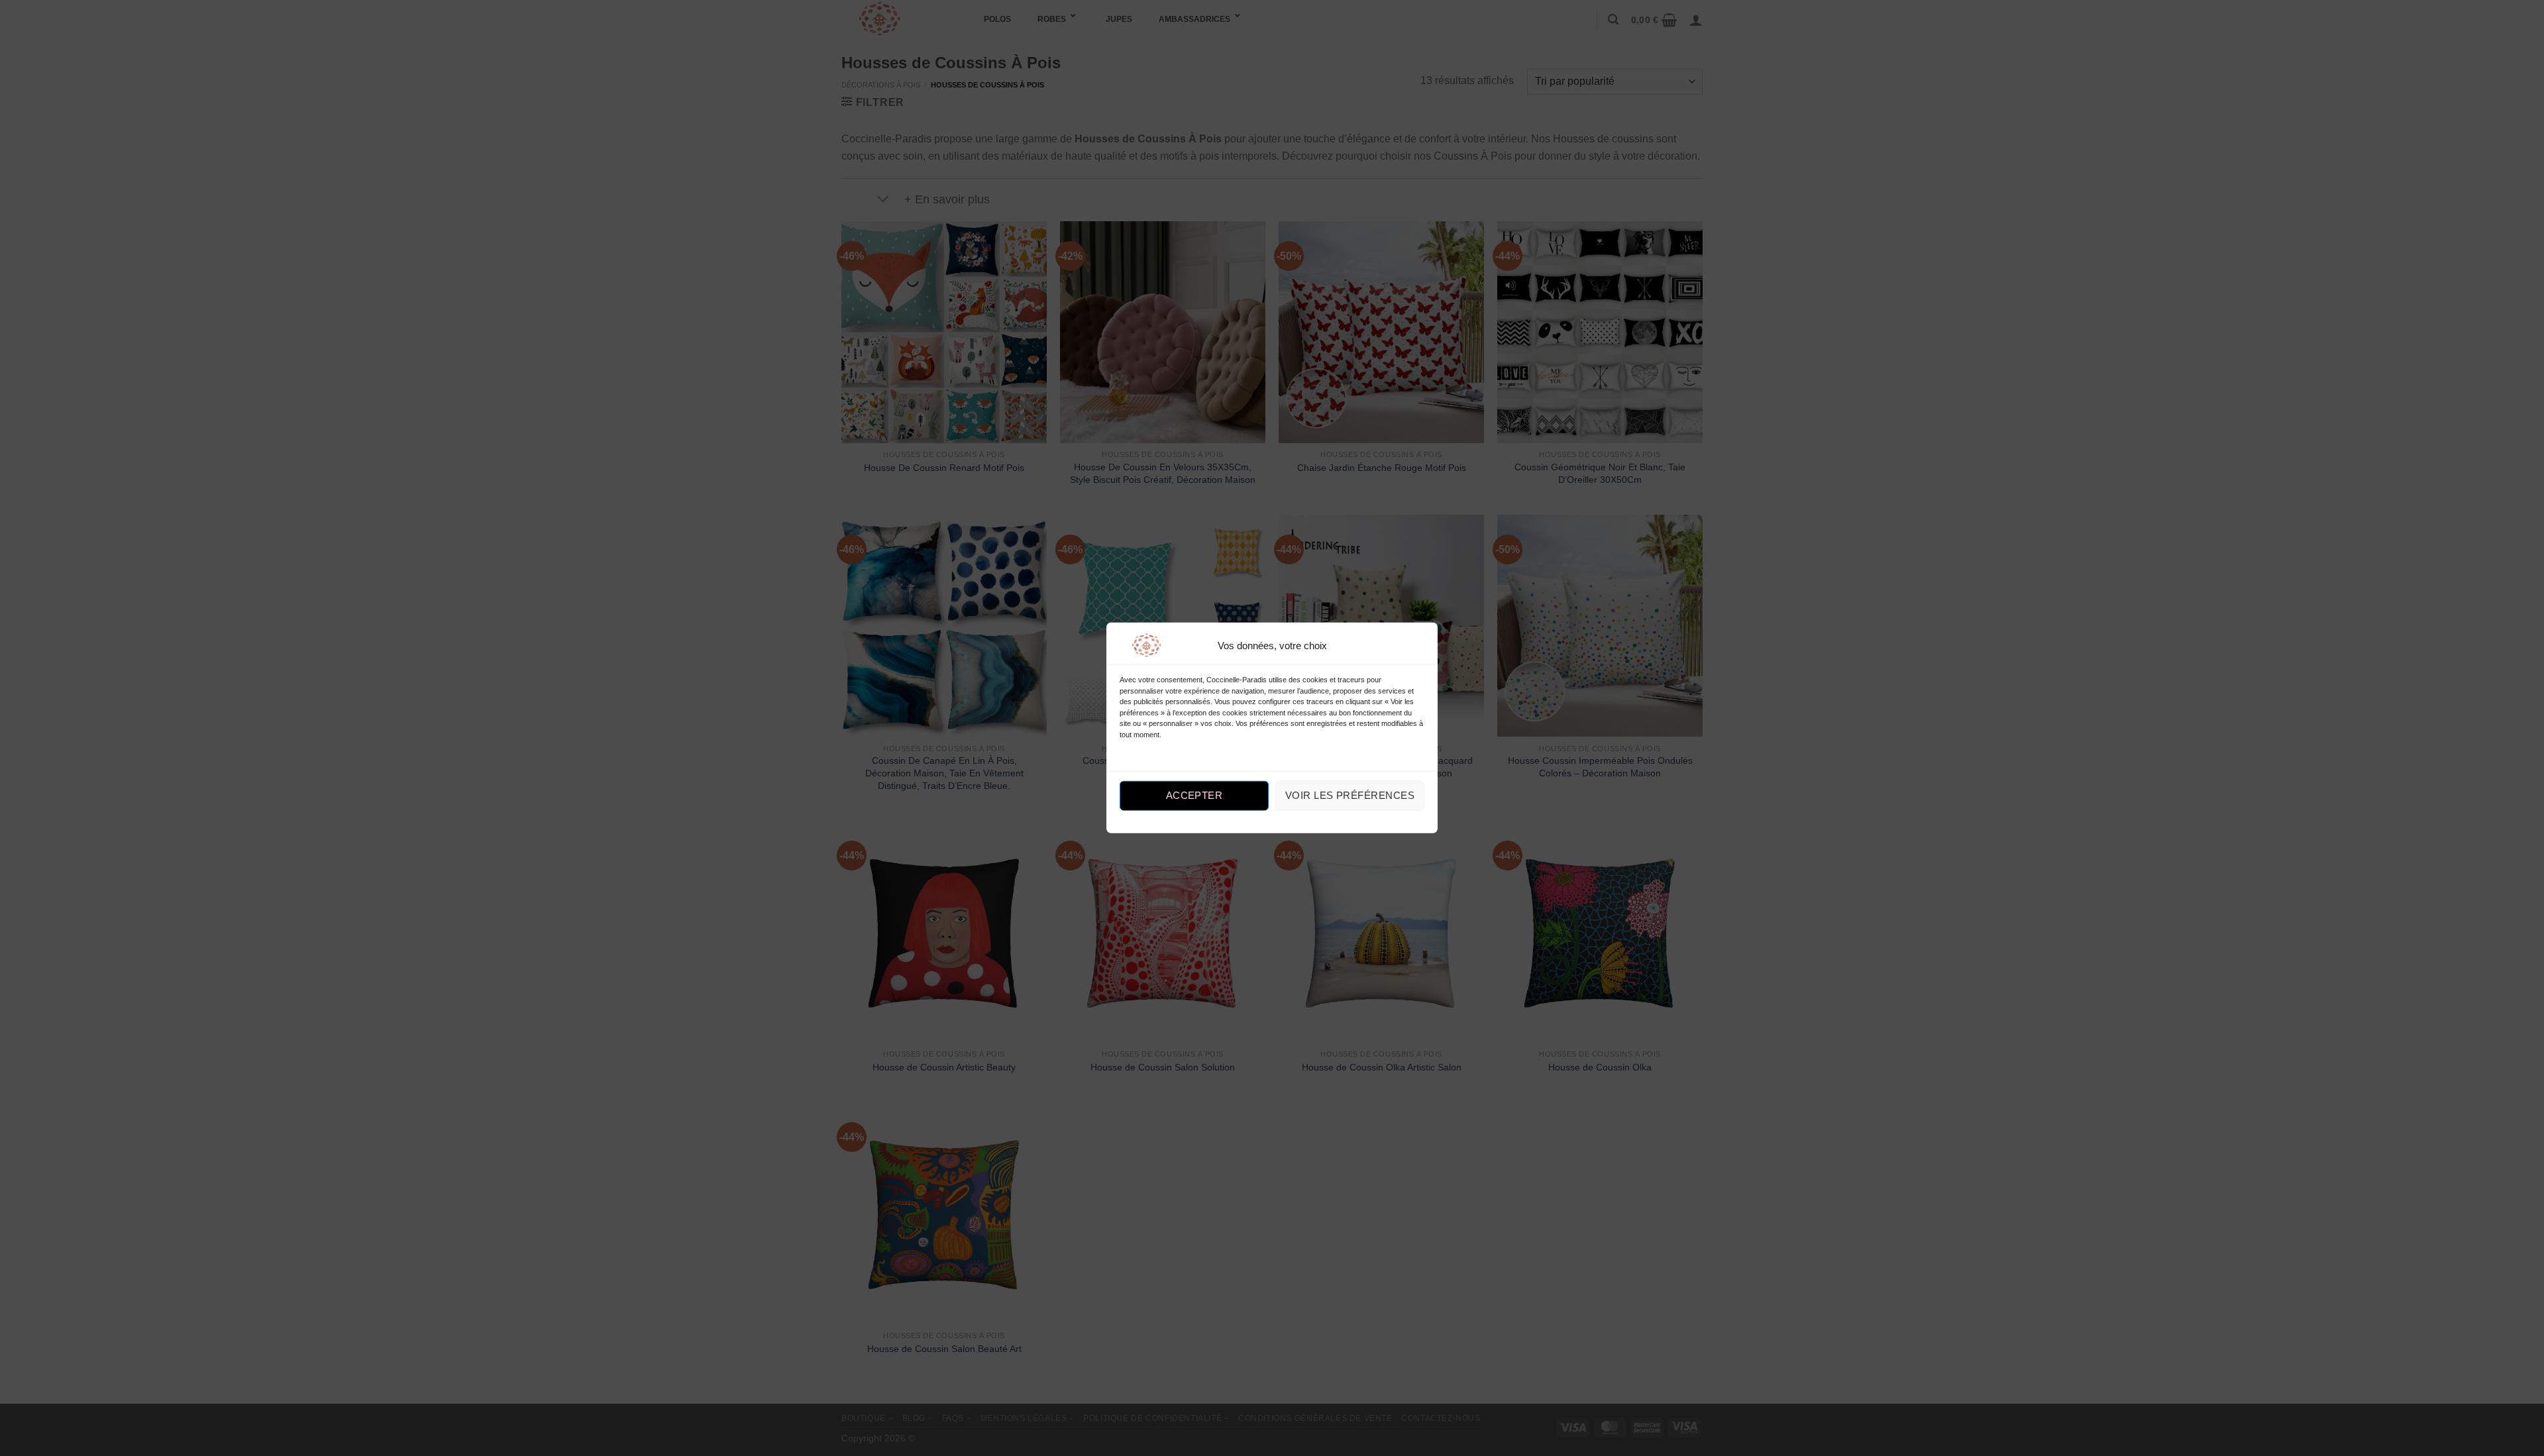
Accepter (1194, 795)
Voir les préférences (1350, 795)
